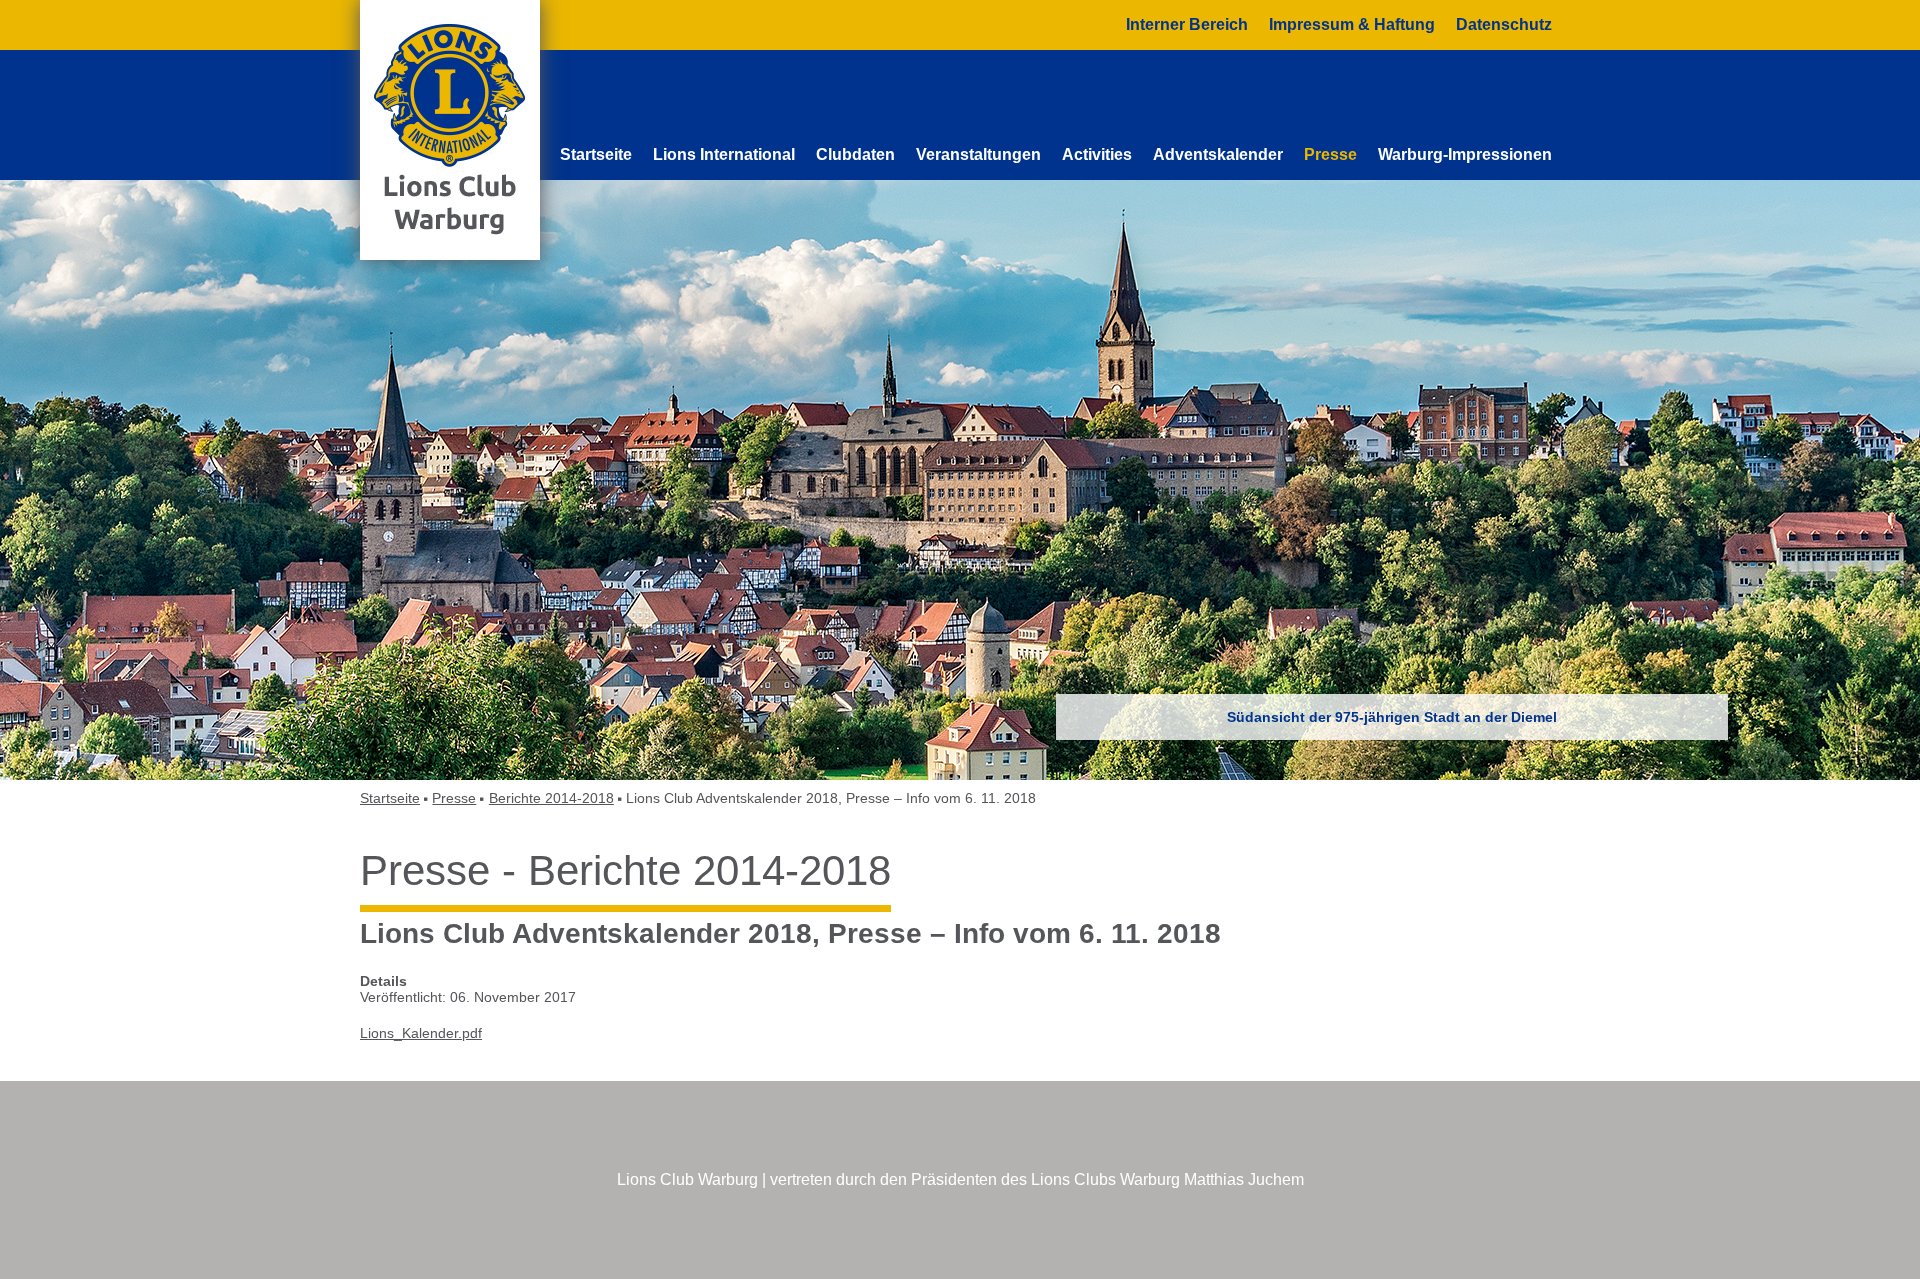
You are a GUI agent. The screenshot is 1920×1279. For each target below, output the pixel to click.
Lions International (724, 154)
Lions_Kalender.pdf (421, 1033)
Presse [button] (1330, 154)
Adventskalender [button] (1218, 154)
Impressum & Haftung (1352, 24)
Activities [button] (1097, 154)
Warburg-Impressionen (1465, 154)
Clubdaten (855, 154)
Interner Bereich (1187, 24)
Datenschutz (1504, 24)
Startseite (596, 154)
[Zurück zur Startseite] (450, 129)
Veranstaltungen (978, 154)
